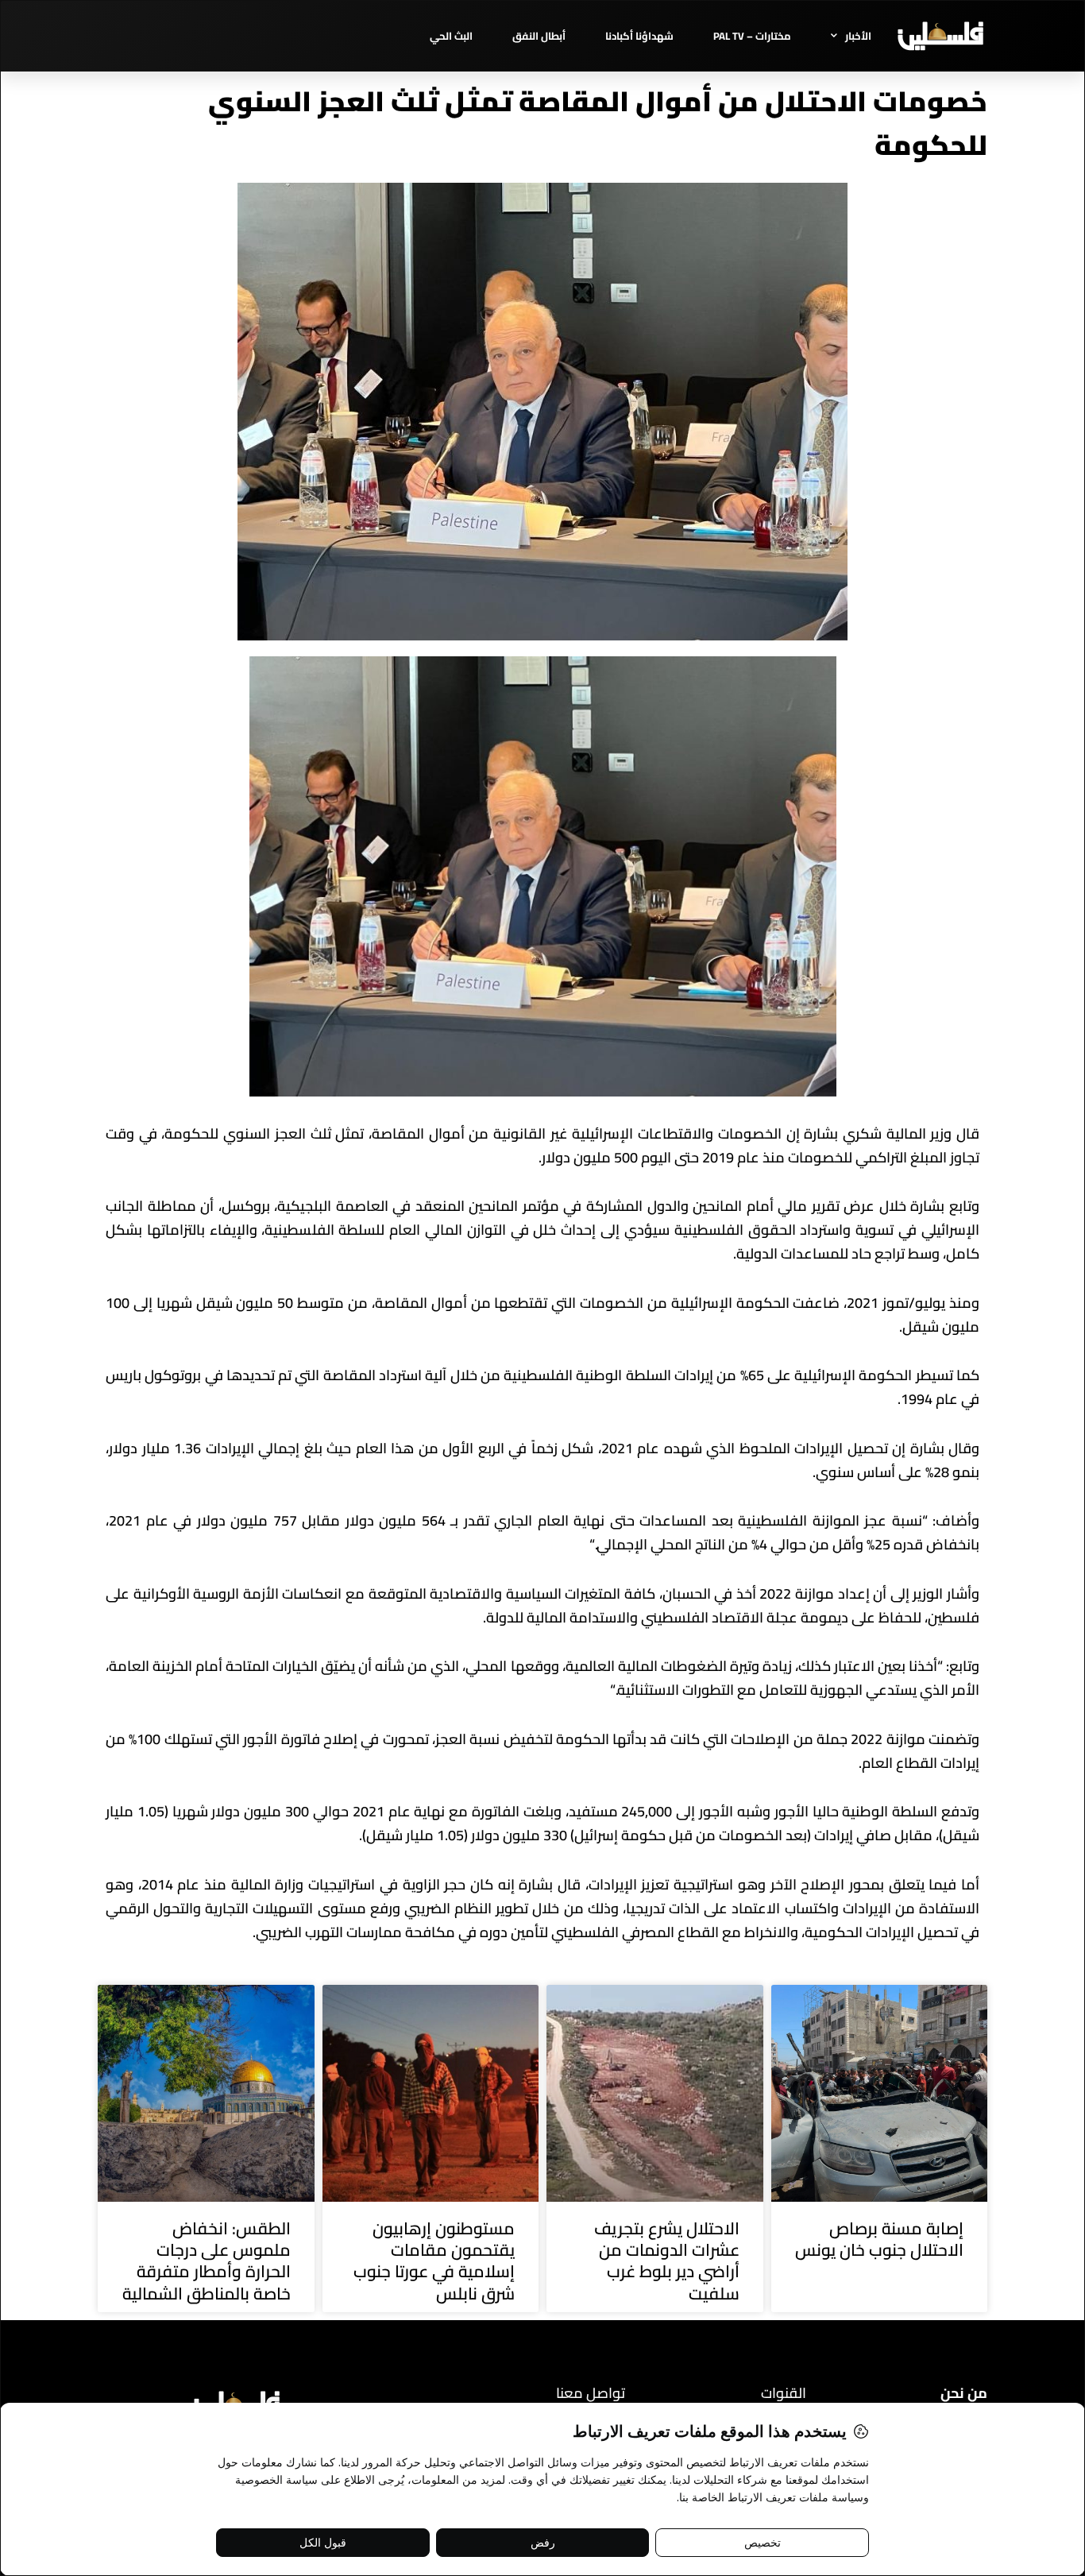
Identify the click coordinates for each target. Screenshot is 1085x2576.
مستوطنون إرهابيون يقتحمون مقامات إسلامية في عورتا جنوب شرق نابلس (434, 2261)
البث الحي (451, 36)
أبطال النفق (539, 36)
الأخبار (858, 36)
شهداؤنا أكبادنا (639, 36)
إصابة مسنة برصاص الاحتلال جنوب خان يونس (879, 2239)
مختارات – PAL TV (752, 36)
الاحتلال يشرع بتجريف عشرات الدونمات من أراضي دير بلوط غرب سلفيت (667, 2261)
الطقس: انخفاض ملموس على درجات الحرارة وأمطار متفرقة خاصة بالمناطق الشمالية (207, 2261)
